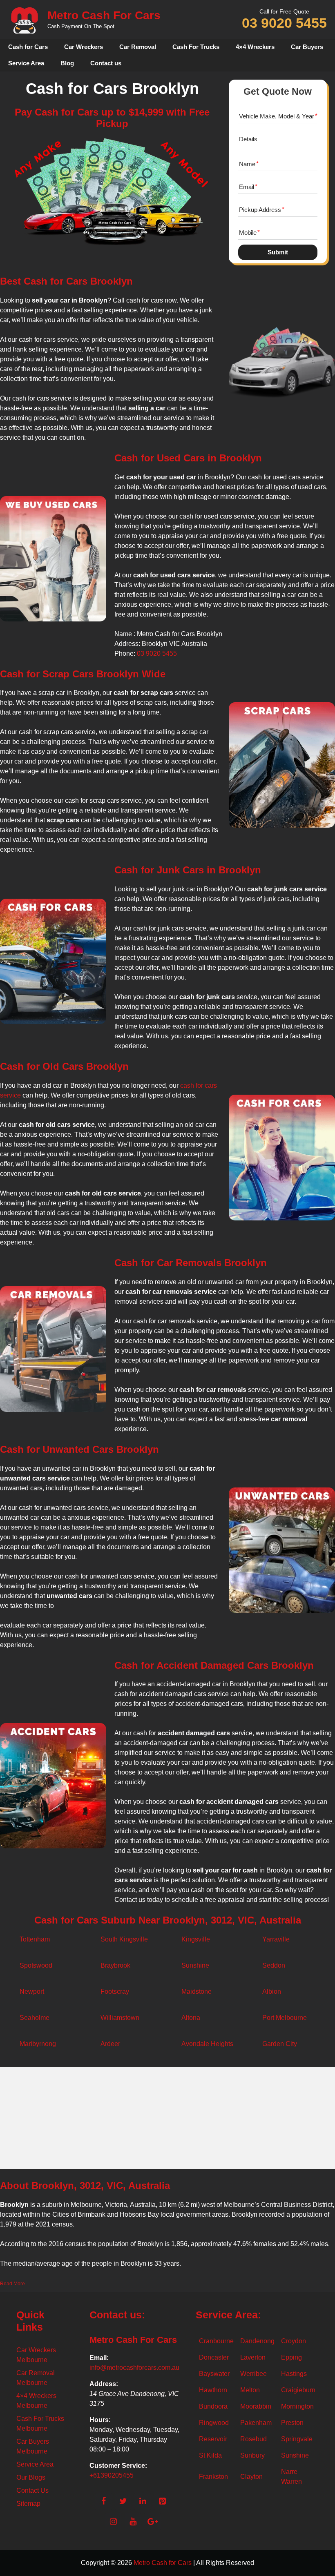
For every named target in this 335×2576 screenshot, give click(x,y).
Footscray (115, 1992)
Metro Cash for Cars (163, 2563)
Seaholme (35, 2018)
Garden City (280, 2044)
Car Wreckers (84, 47)
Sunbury (252, 2455)
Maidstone (197, 1992)
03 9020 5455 (284, 23)
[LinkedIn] (143, 2501)
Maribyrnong (38, 2044)
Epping (291, 2357)
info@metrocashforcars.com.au (134, 2368)
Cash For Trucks (196, 47)
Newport (32, 1992)
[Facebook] (103, 2501)
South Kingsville (124, 1939)
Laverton (253, 2357)
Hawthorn (213, 2390)
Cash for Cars (28, 47)
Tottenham (35, 1939)
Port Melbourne (285, 2018)
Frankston (213, 2477)
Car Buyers (307, 47)
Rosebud (253, 2439)
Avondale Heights (207, 2044)
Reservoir (213, 2439)
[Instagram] (113, 2522)
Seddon (274, 1965)
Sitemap (28, 2504)
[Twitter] (123, 2501)
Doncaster (214, 2357)
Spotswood (36, 1965)
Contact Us (32, 2490)
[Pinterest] (162, 2501)
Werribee (253, 2374)
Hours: (100, 2420)
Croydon (294, 2341)
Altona (191, 2018)
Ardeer (110, 2044)
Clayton (251, 2477)
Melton (250, 2390)
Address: (104, 2384)
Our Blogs (31, 2477)
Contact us (106, 63)
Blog (67, 63)
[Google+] (152, 2522)
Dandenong (257, 2341)
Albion (272, 1992)
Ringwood (214, 2423)
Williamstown (120, 2018)
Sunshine (195, 1965)
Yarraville (276, 1939)
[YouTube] (133, 2522)
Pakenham (256, 2423)
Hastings (294, 2374)
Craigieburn (298, 2390)
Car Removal (138, 47)
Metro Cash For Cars (104, 15)
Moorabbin (256, 2406)
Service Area (26, 63)
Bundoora (213, 2406)
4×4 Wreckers (255, 47)
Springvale (297, 2439)
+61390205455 (112, 2475)
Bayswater (214, 2374)
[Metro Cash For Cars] (25, 20)
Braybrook (115, 1965)
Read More (12, 2284)
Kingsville (196, 1939)
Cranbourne (216, 2341)
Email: (99, 2358)
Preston (292, 2423)
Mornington (297, 2406)
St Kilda (210, 2455)
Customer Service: (118, 2466)
